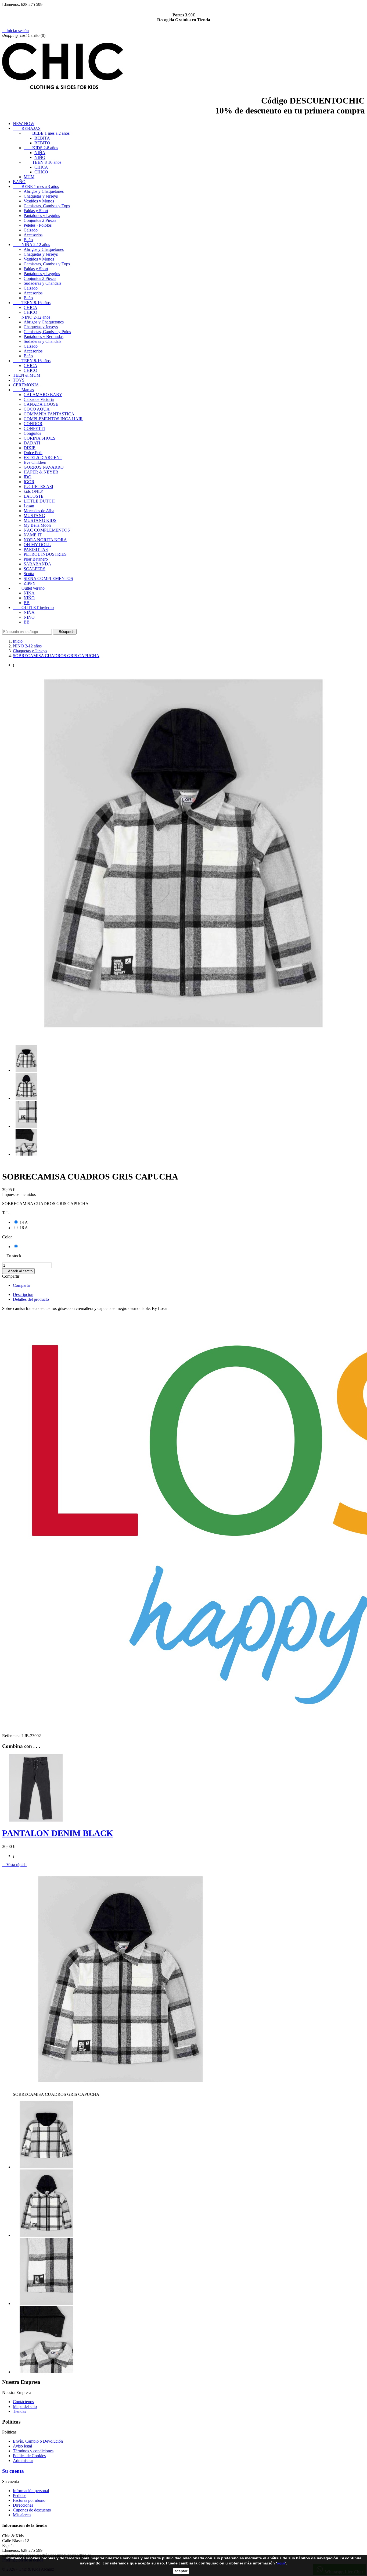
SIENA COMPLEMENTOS (48, 578)
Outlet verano (29, 588)
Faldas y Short (36, 211)
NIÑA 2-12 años (31, 245)
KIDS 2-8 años (41, 148)
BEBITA (42, 138)
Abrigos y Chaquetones (44, 191)
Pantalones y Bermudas (44, 336)
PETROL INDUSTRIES (45, 554)
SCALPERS (35, 569)
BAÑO (19, 182)
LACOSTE (34, 496)
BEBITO (42, 143)
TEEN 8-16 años (42, 162)
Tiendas (19, 2411)
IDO (28, 477)
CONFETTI (34, 428)
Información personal (31, 2491)
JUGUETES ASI (38, 487)
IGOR (29, 482)
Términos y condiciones (33, 2451)
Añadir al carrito (18, 1271)
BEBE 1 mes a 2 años (47, 133)
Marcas (23, 390)
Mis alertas (22, 2515)
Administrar (23, 2461)
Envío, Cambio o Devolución (38, 2441)
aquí (281, 2563)
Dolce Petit (33, 453)
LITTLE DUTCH (39, 501)
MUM (29, 177)
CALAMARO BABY (43, 395)
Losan (29, 506)
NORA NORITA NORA (45, 540)
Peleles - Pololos (38, 225)
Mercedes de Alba (39, 511)
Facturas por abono (29, 2500)
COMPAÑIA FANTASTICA (49, 414)
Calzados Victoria (39, 399)
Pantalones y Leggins (42, 215)
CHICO (41, 172)
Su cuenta (13, 2471)
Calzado (31, 230)
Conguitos (32, 433)
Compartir (21, 1285)
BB (27, 603)
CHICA (41, 167)
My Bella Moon (37, 525)
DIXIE (30, 448)
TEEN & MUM (27, 375)
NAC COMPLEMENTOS (47, 530)
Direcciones (23, 2505)
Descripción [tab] (23, 1294)
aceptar (181, 2571)
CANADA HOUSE (41, 404)
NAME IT (33, 535)
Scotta (29, 574)
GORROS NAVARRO (44, 467)
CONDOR (33, 424)
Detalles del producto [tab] (31, 1299)
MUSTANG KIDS (40, 520)
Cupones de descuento (32, 2510)
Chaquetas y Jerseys (41, 196)
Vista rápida (14, 1865)
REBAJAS (27, 128)
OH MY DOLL (37, 545)
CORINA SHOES (39, 438)
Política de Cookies (29, 2456)
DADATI (32, 443)
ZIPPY (30, 583)
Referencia (12, 1736)
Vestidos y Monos (39, 201)
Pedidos (20, 2495)
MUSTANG (34, 516)
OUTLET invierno (33, 608)
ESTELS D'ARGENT (43, 457)
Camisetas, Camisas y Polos (47, 332)
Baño (28, 240)
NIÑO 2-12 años (32, 317)
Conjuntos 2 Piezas (40, 220)
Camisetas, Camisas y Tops (47, 206)
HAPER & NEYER (41, 472)
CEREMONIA (26, 385)
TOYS (19, 380)
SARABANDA (37, 564)
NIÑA (40, 153)
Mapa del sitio (25, 2406)
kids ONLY (34, 491)
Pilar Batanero (36, 559)
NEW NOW (24, 124)
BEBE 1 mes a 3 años (36, 186)
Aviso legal (22, 2446)
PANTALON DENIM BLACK (58, 1833)
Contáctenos (23, 2402)
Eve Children (35, 462)
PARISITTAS (36, 549)
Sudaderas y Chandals (42, 283)
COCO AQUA (37, 409)
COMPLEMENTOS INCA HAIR (53, 419)
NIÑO (40, 157)
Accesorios (33, 235)
